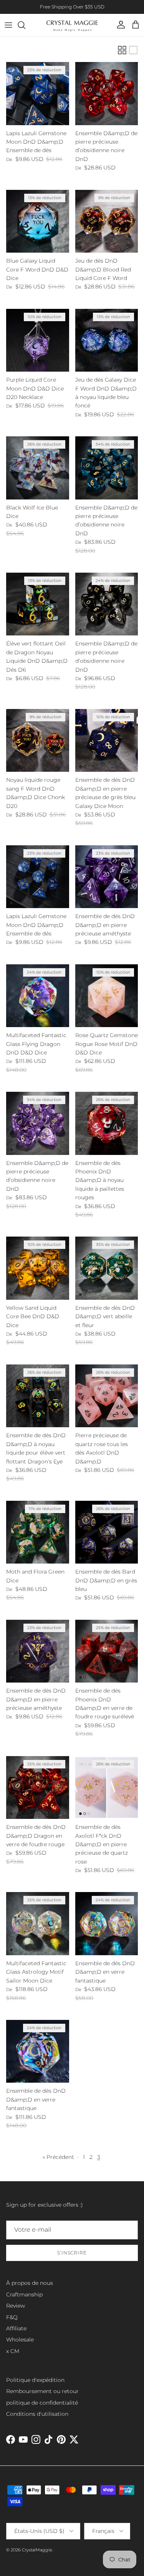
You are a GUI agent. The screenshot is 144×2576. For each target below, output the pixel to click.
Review (16, 2306)
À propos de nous (30, 2283)
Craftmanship (24, 2294)
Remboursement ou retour (42, 2391)
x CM (13, 2351)
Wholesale (20, 2340)
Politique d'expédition (35, 2380)
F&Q (12, 2317)
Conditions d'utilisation (37, 2414)
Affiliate (16, 2328)
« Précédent (58, 2157)
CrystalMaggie (37, 2550)
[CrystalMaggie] (72, 25)
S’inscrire (72, 2253)
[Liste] (133, 50)
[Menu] (8, 25)
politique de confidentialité (42, 2403)
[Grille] (122, 50)
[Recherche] (25, 25)
